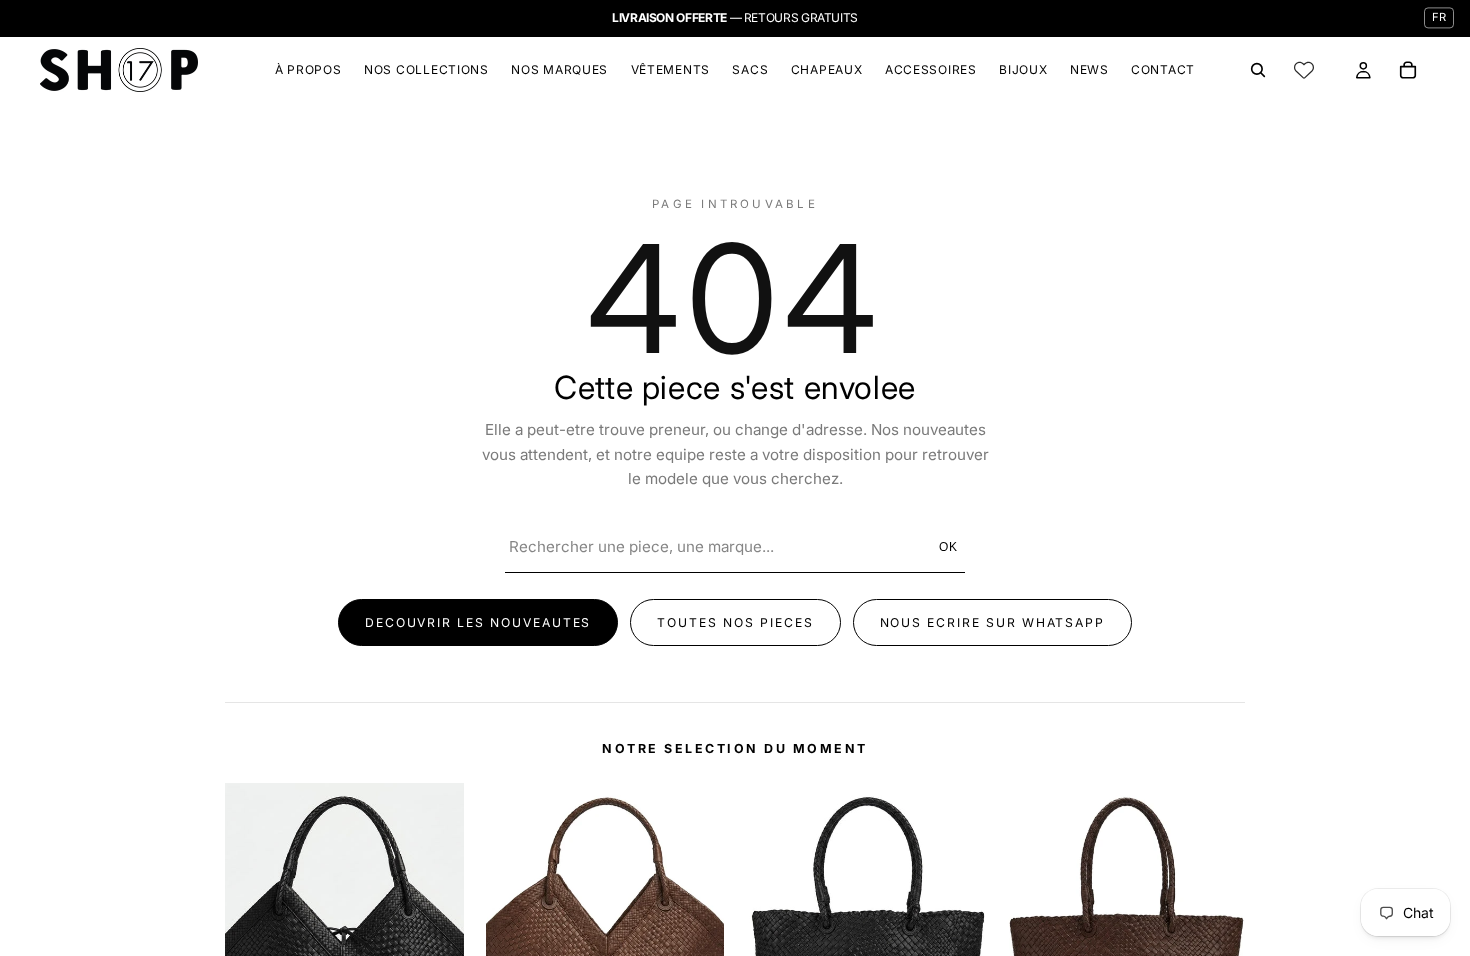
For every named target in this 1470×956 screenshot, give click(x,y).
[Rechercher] (1258, 70)
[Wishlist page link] (1304, 70)
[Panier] (1408, 70)
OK (949, 547)
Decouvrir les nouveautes (478, 622)
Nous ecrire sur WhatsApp (993, 622)
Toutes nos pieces (735, 622)
